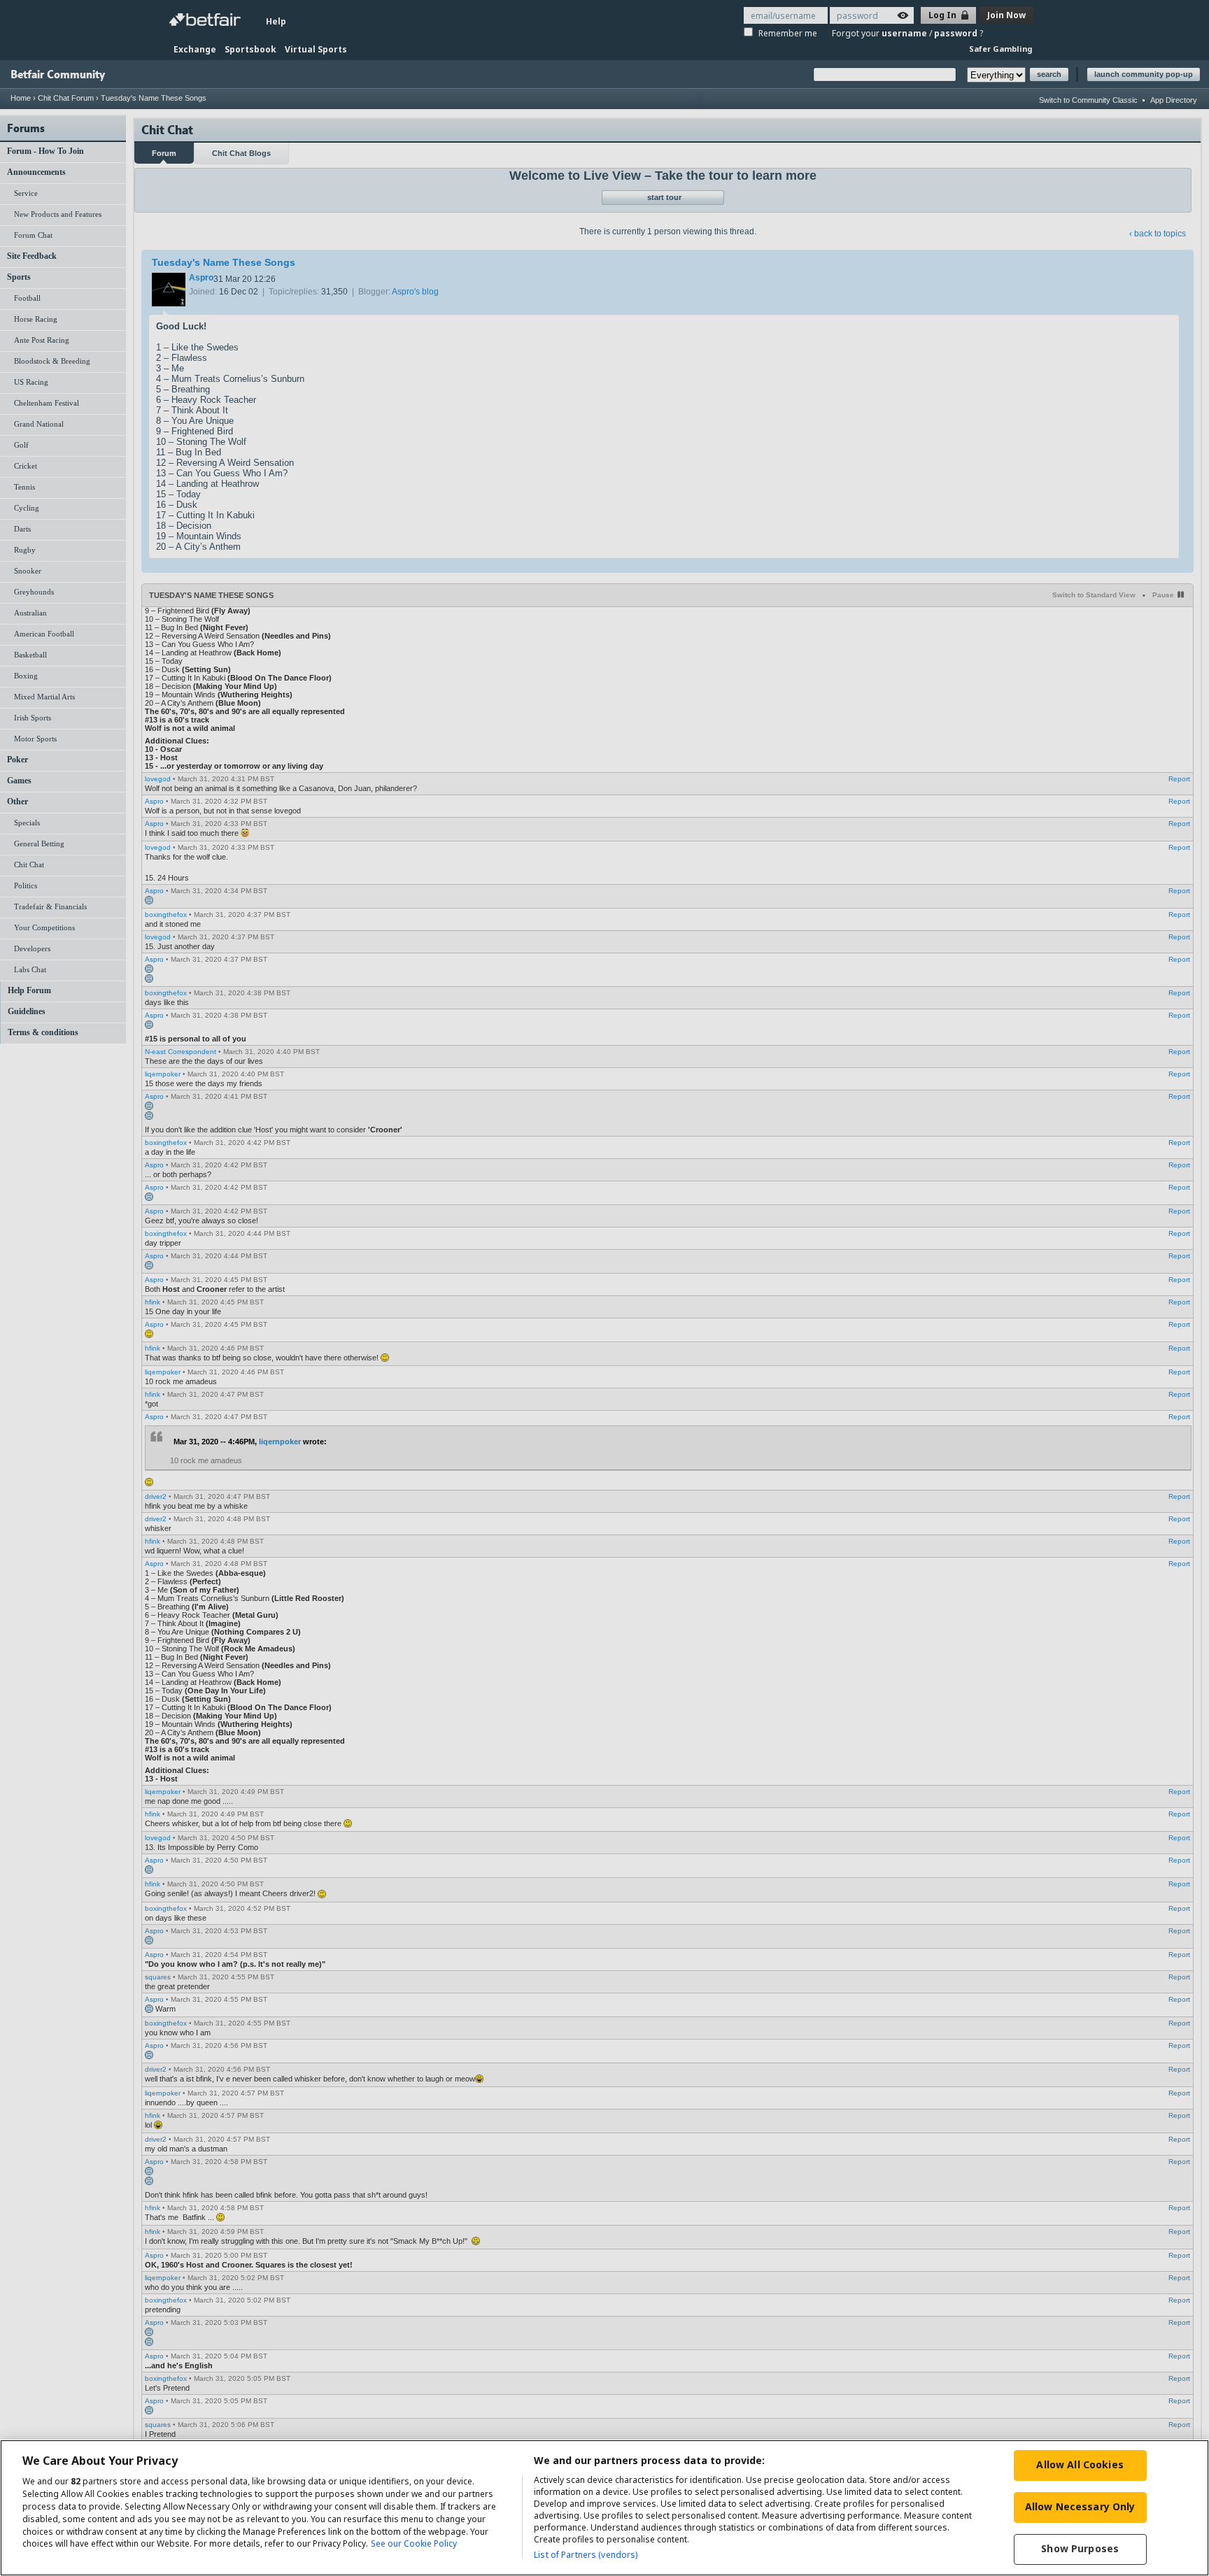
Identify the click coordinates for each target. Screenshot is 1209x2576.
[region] (604, 2508)
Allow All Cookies (1080, 2464)
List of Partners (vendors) (586, 2555)
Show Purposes (1080, 2548)
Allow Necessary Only (1080, 2506)
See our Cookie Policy (414, 2544)
